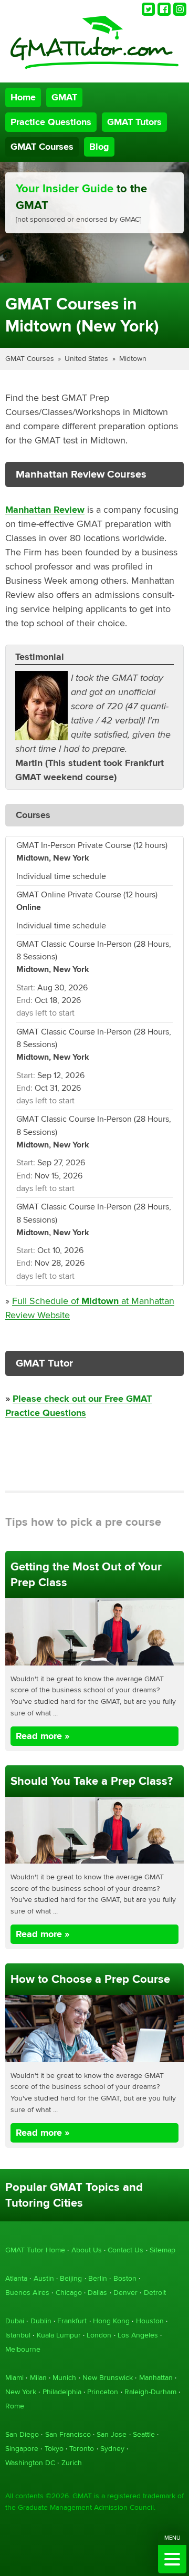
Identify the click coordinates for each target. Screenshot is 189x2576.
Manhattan (156, 2378)
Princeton (103, 2392)
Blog (99, 147)
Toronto (82, 2449)
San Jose (112, 2434)
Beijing (71, 2278)
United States (86, 359)
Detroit (155, 2293)
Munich (64, 2378)
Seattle (144, 2434)
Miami (14, 2378)
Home (23, 97)
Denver (125, 2293)
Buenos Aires (27, 2293)
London (99, 2335)
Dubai (15, 2321)
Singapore (22, 2449)
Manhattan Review (45, 510)
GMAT (64, 97)
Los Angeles (138, 2335)
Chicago (69, 2293)
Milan (38, 2378)
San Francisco (68, 2434)
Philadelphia (62, 2392)
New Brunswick (108, 2378)
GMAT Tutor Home (35, 2250)
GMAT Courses (42, 147)
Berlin (98, 2278)
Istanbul (18, 2335)
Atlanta (16, 2278)
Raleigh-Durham (150, 2392)
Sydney (112, 2449)
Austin (44, 2278)
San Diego (22, 2434)
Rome (15, 2406)
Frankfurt (72, 2321)
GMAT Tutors (134, 122)
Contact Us (125, 2250)
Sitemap (162, 2250)
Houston (150, 2321)
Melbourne (23, 2349)
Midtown (133, 359)
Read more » (43, 1736)
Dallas (97, 2293)
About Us (87, 2250)
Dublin (41, 2321)
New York (21, 2392)
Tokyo (54, 2449)
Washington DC (30, 2463)
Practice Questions (51, 122)
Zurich (72, 2463)
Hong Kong (111, 2321)
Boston (125, 2278)
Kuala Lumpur (59, 2335)
